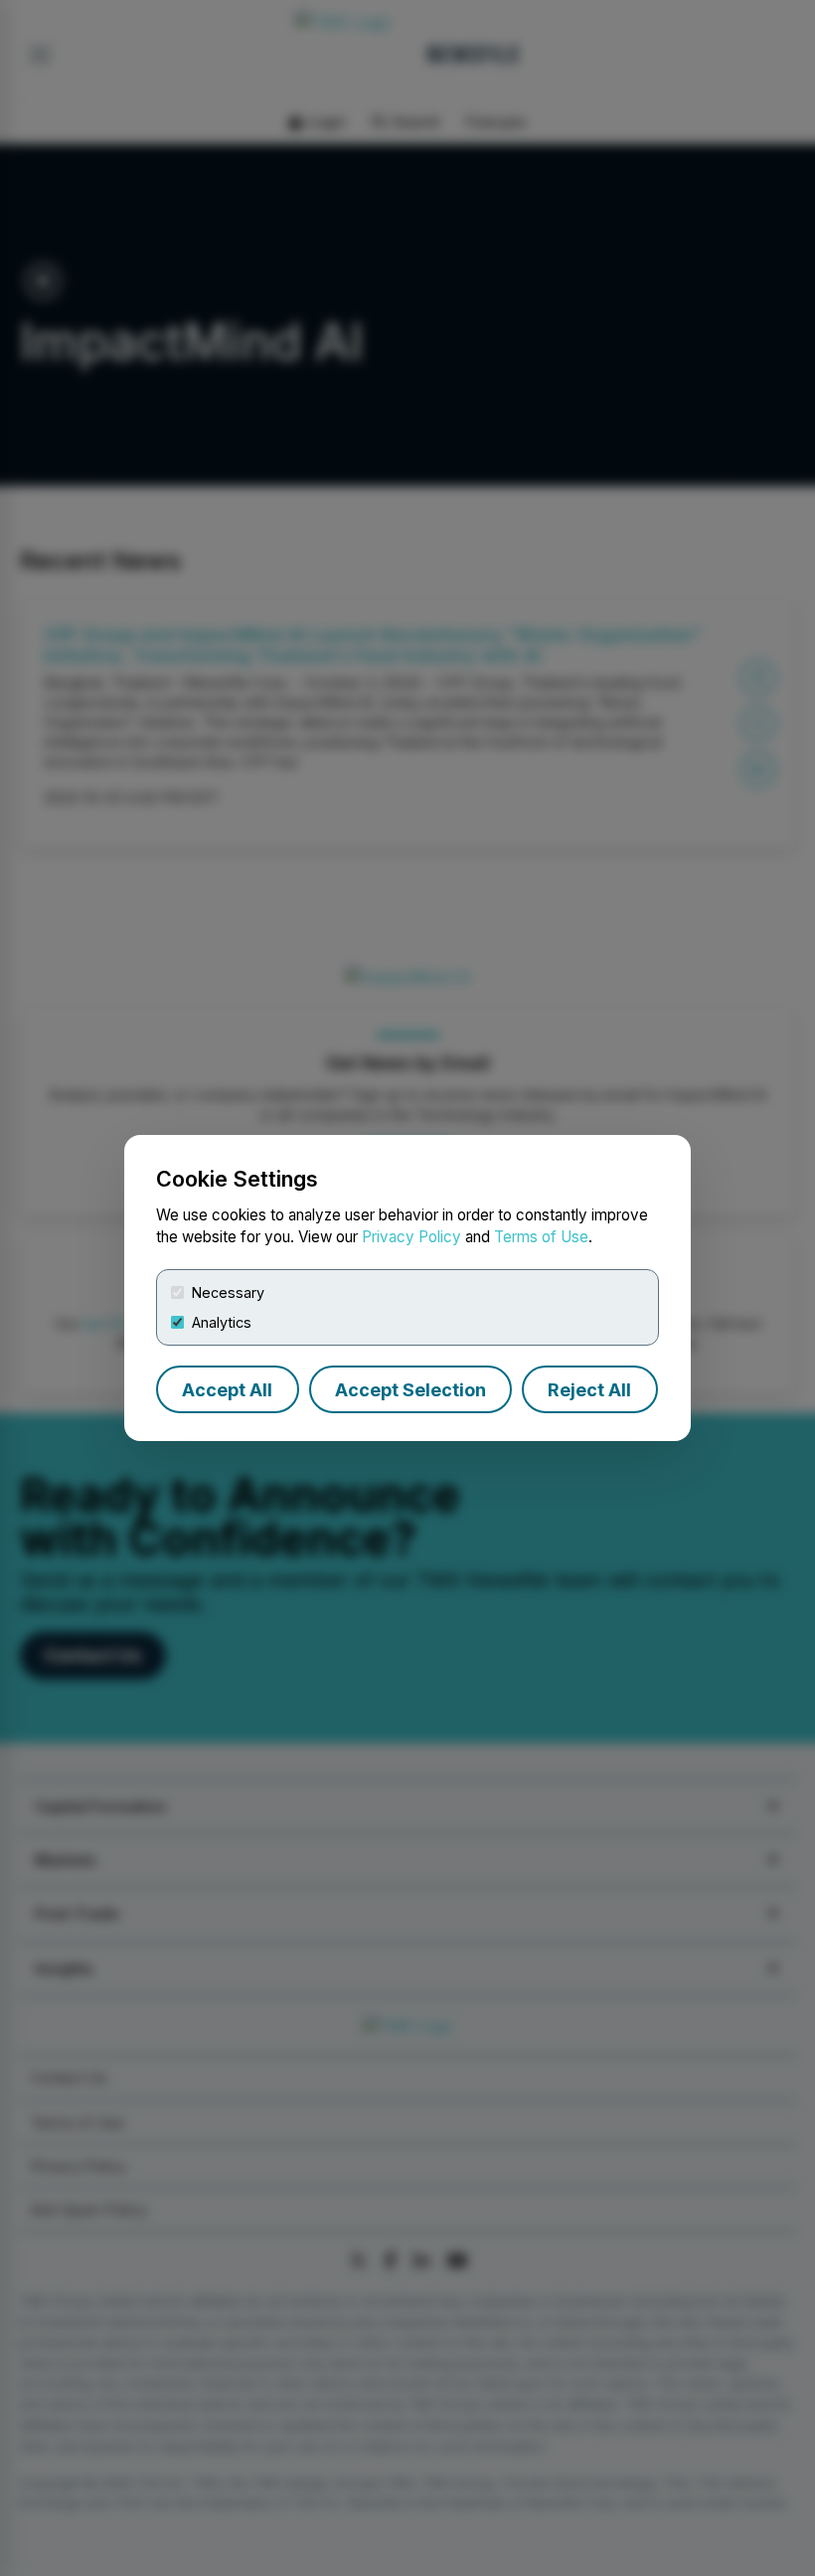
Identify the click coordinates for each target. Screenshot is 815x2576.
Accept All (227, 1390)
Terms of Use (541, 1237)
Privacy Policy (411, 1237)
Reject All (589, 1390)
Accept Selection (410, 1390)
